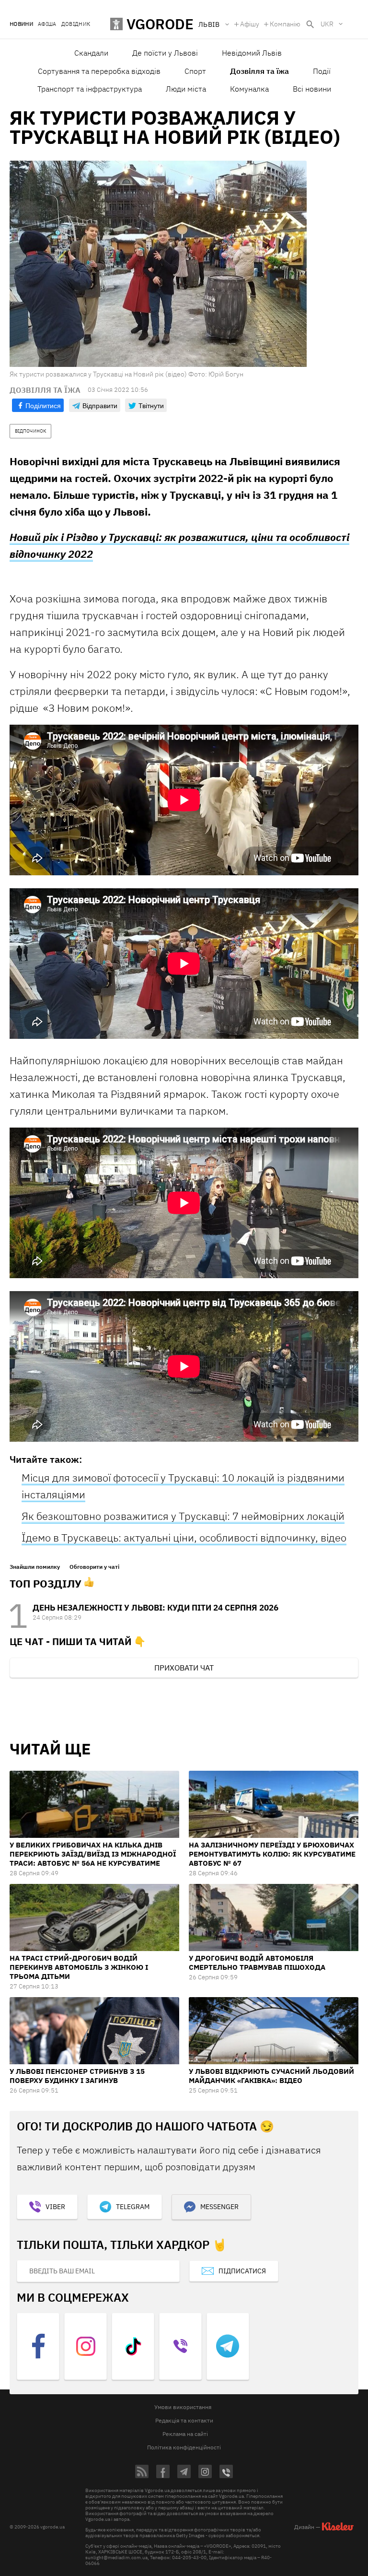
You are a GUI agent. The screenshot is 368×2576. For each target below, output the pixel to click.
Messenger (219, 2207)
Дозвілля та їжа (259, 71)
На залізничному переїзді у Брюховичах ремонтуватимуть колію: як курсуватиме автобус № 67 (272, 1854)
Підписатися (242, 2271)
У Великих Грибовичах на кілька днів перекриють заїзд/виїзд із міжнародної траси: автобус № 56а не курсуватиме (93, 1854)
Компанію (285, 24)
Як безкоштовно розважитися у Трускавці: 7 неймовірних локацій (183, 1516)
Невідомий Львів (252, 53)
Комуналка (249, 89)
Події (322, 71)
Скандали (91, 53)
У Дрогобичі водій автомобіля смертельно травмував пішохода (257, 1963)
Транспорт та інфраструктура (90, 89)
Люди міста (186, 89)
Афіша (47, 24)
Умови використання (183, 2407)
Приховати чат (184, 1668)
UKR (327, 24)
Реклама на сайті (185, 2434)
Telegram (133, 2207)
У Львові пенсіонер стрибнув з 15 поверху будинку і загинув (77, 2076)
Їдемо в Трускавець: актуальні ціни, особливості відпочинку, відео (184, 1537)
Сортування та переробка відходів (99, 71)
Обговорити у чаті (94, 1567)
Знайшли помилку (35, 1567)
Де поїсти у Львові (165, 53)
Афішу (250, 24)
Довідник (76, 24)
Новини (21, 24)
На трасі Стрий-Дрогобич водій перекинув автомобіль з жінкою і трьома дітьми (79, 1967)
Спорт (195, 71)
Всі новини (312, 89)
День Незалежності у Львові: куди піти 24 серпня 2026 (155, 1608)
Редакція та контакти (184, 2420)
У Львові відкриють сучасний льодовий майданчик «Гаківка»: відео (271, 2076)
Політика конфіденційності (184, 2447)
